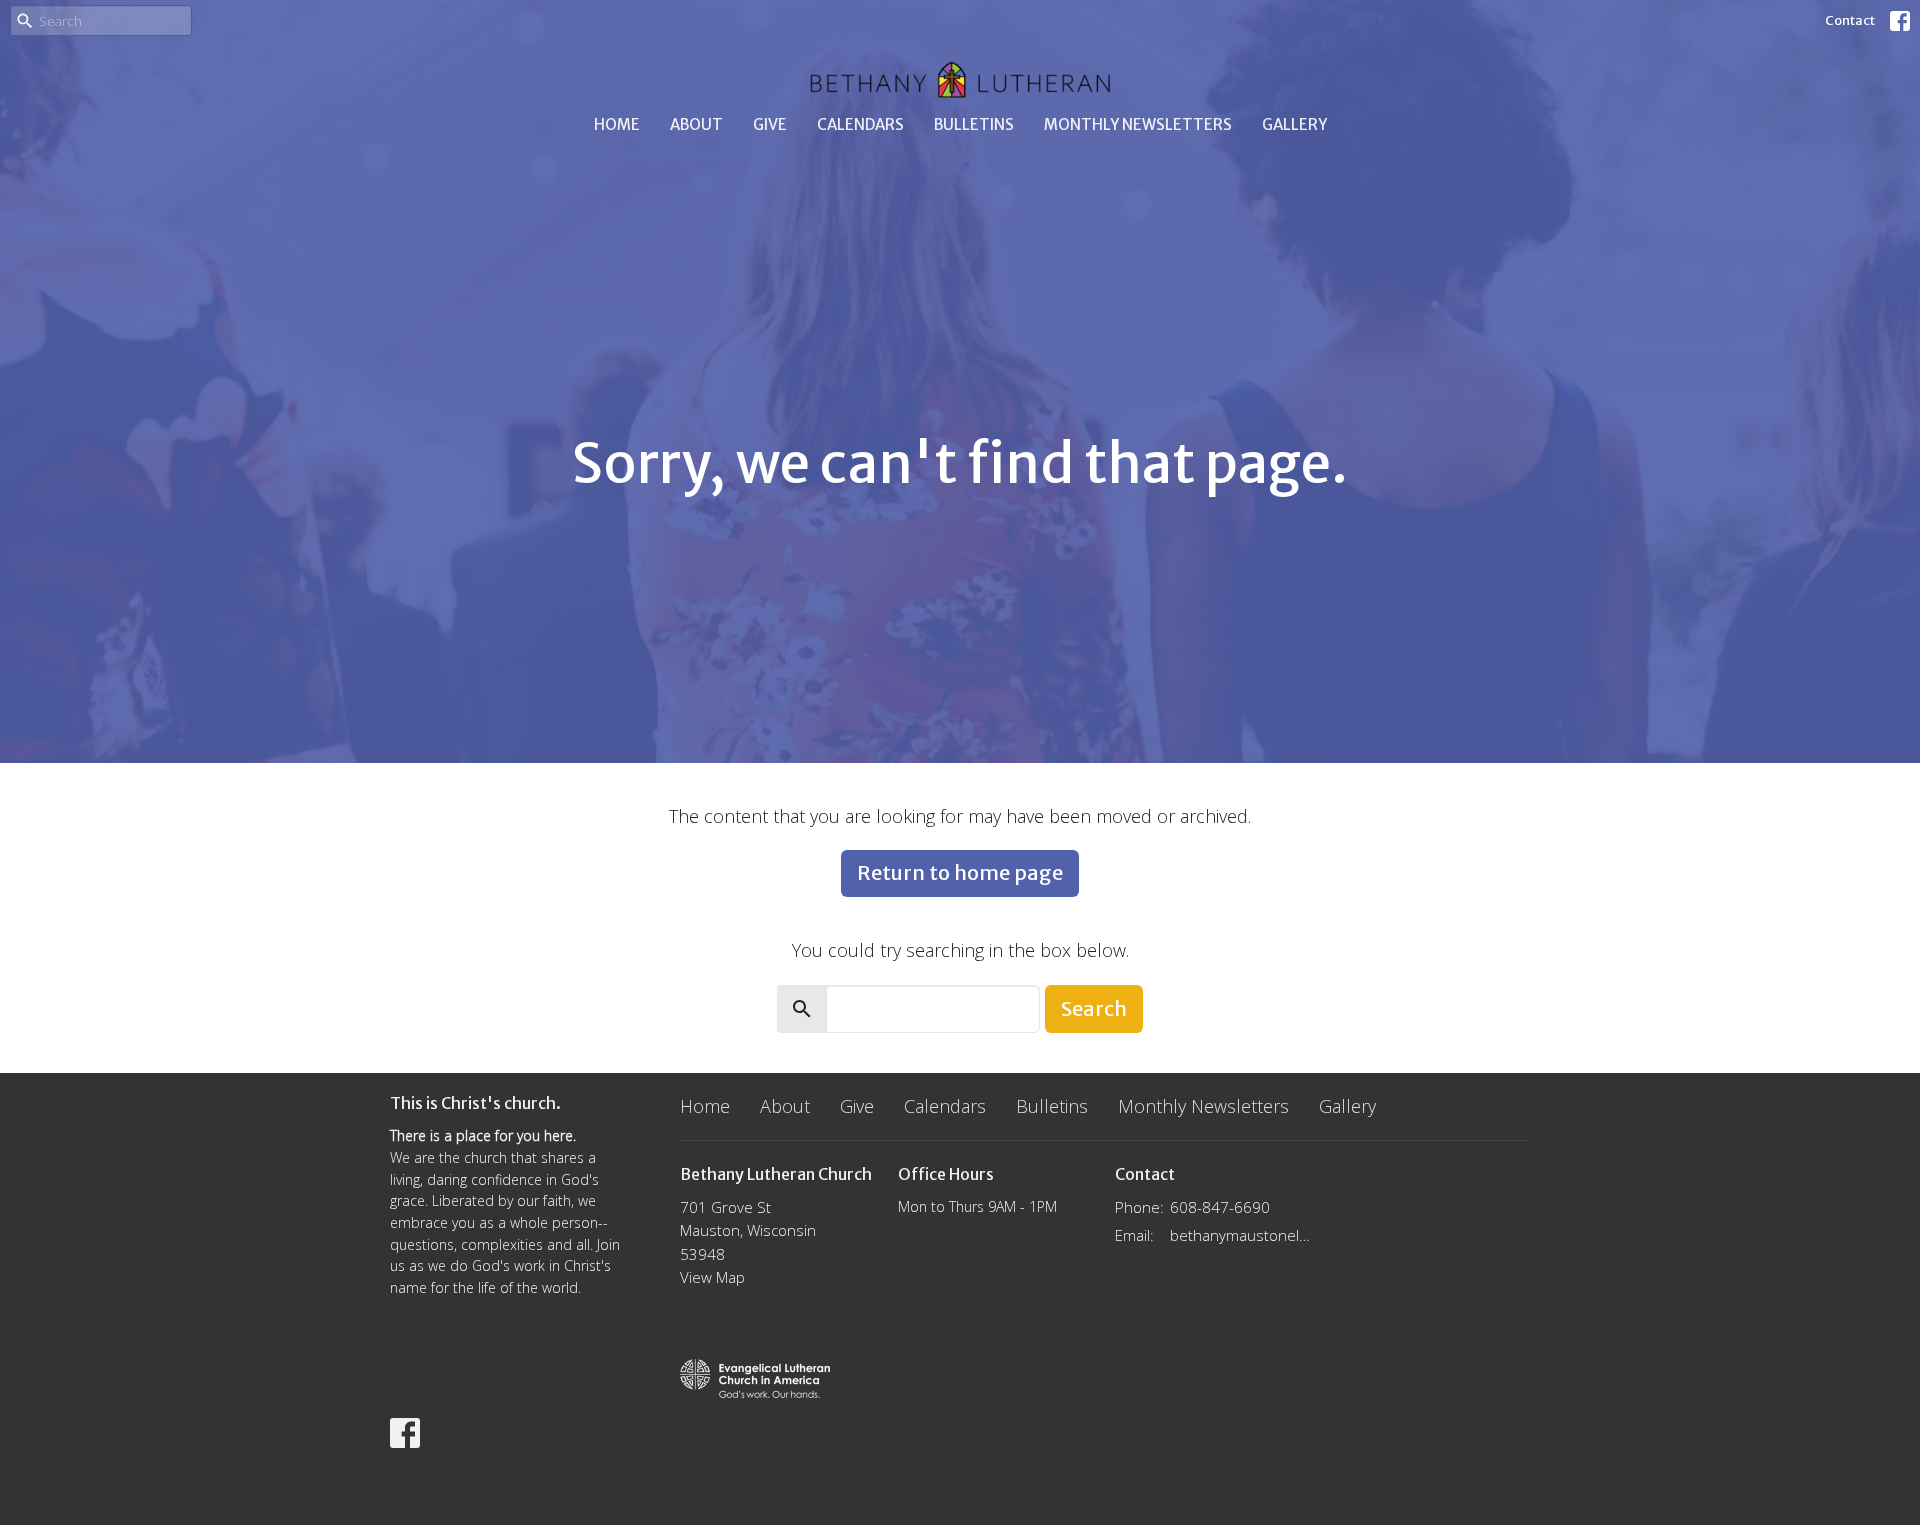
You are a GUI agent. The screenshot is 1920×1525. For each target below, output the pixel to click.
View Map (712, 1277)
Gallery (1294, 124)
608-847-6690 (1220, 1207)
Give (770, 124)
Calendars (860, 124)
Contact (1850, 20)
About (696, 124)
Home (617, 124)
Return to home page (960, 872)
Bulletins (974, 124)
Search (1094, 1008)
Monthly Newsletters (1138, 124)
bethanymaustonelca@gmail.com (1241, 1235)
